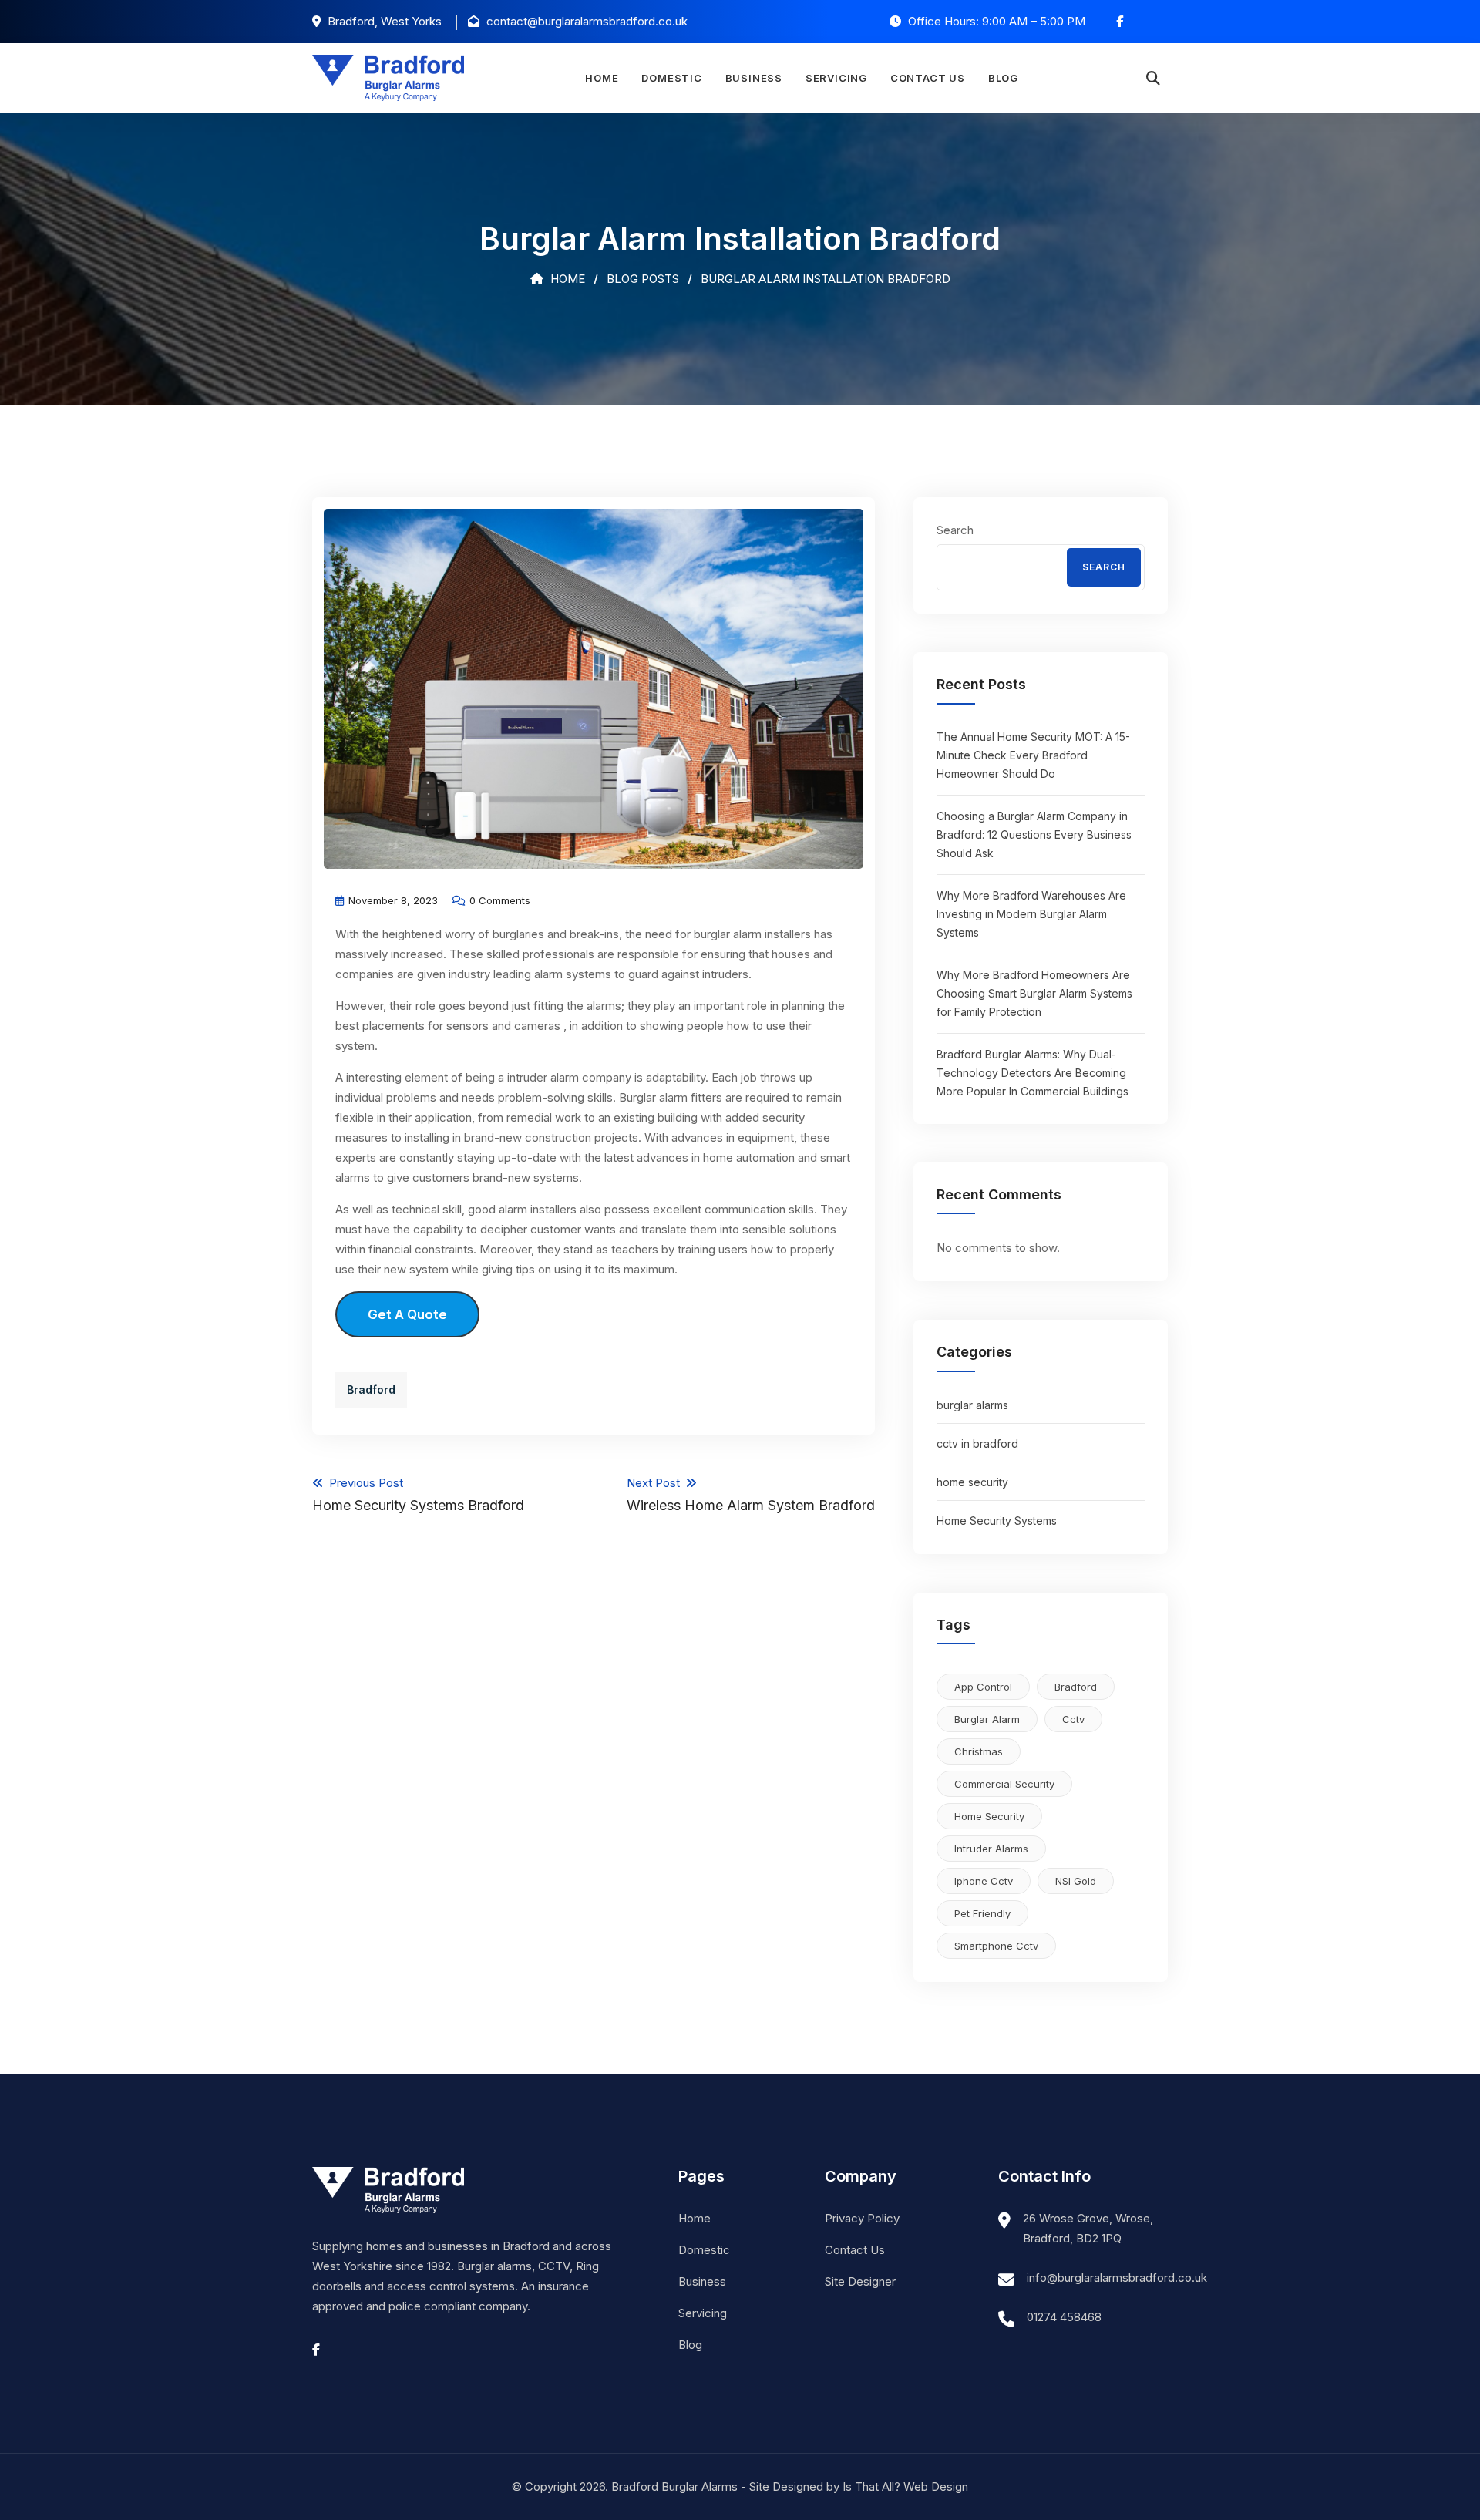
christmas (979, 1751)
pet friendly (982, 1913)
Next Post (751, 1494)
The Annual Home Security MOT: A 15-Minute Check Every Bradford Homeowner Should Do (1033, 755)
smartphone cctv (996, 1946)
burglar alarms (972, 1405)
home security (972, 1482)
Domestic (671, 78)
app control (983, 1687)
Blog (1003, 78)
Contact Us (928, 78)
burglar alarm (987, 1719)
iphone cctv (984, 1881)
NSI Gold (1076, 1881)
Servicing (836, 78)
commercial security (1004, 1784)
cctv (1073, 1719)
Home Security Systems (997, 1521)
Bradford (371, 1390)
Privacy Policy (862, 2218)
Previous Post (418, 1494)
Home (602, 78)
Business (754, 78)
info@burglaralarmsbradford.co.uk (1117, 2278)
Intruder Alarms (991, 1849)
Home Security (989, 1816)
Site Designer (860, 2281)
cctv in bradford (977, 1443)
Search (955, 530)
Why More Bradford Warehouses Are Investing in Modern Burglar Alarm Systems (1031, 914)
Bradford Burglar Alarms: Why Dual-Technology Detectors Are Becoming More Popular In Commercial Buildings (1033, 1073)
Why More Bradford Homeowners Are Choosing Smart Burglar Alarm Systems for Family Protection (1034, 993)
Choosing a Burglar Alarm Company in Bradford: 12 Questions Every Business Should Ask (1034, 834)
